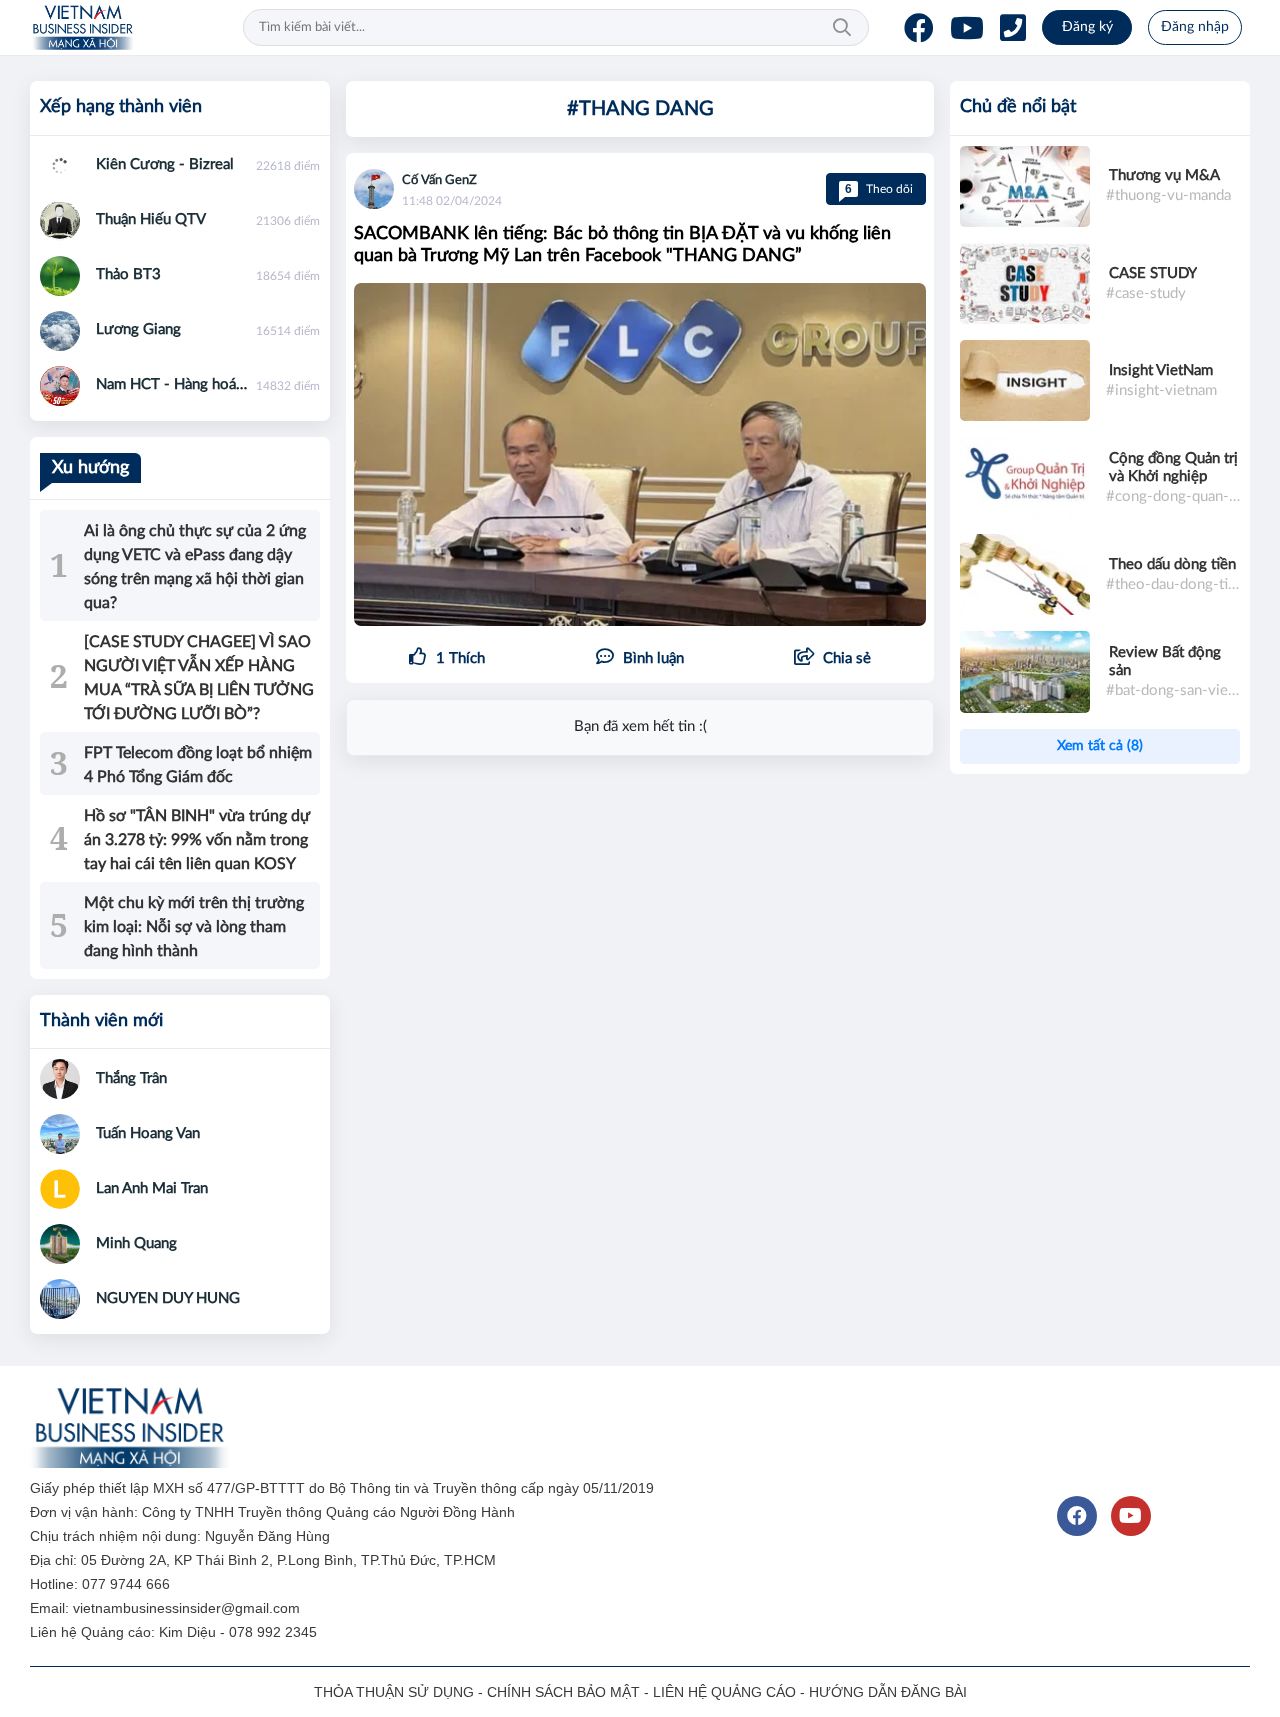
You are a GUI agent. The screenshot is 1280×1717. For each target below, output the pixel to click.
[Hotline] (1013, 28)
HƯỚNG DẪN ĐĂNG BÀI (888, 1692)
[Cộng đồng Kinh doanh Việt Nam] (83, 28)
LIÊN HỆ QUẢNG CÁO (724, 1692)
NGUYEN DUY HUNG (168, 1298)
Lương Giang (138, 329)
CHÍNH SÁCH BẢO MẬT (563, 1692)
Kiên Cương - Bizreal (165, 164)
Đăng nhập (1195, 27)
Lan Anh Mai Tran (152, 1188)
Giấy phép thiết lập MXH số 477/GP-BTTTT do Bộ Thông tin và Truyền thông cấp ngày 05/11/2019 (344, 1488)
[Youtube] (967, 28)
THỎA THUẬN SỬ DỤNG (394, 1692)
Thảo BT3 (128, 274)
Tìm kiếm (842, 28)
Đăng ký (1087, 27)
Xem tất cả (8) (1100, 746)
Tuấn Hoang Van (148, 1133)
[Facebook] (919, 28)
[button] (832, 659)
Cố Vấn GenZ (439, 180)
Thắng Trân (131, 1078)
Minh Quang (136, 1243)
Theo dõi (879, 189)
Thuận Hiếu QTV (151, 219)
